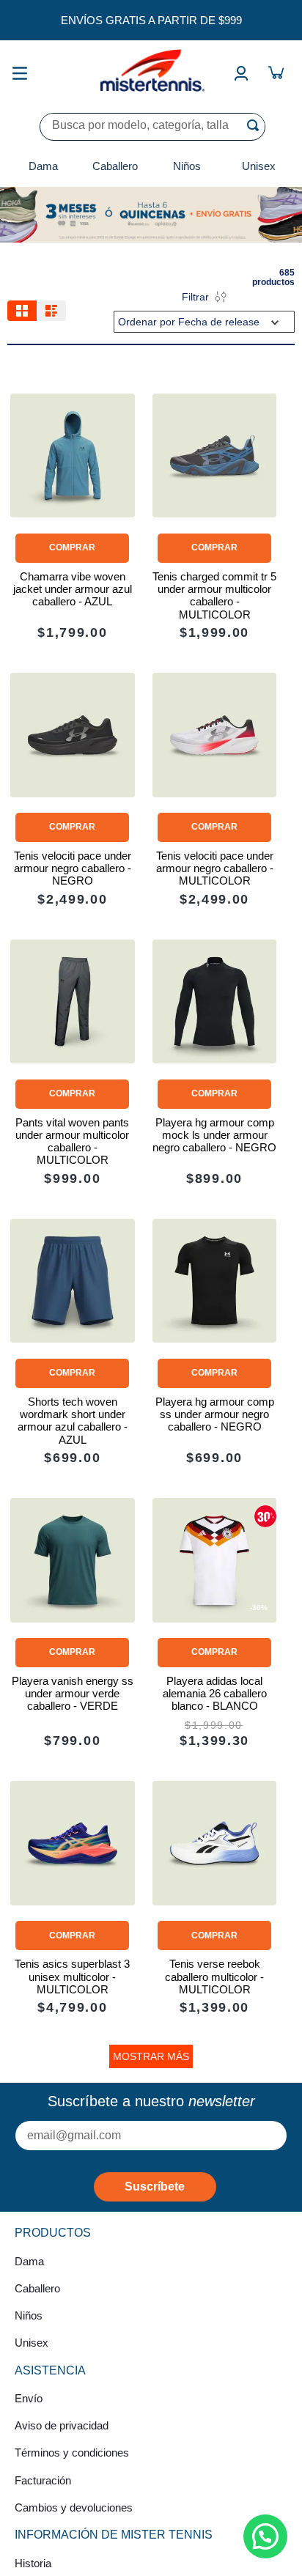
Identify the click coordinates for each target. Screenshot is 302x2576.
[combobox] (152, 127)
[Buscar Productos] (256, 125)
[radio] (22, 311)
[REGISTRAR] (155, 2187)
